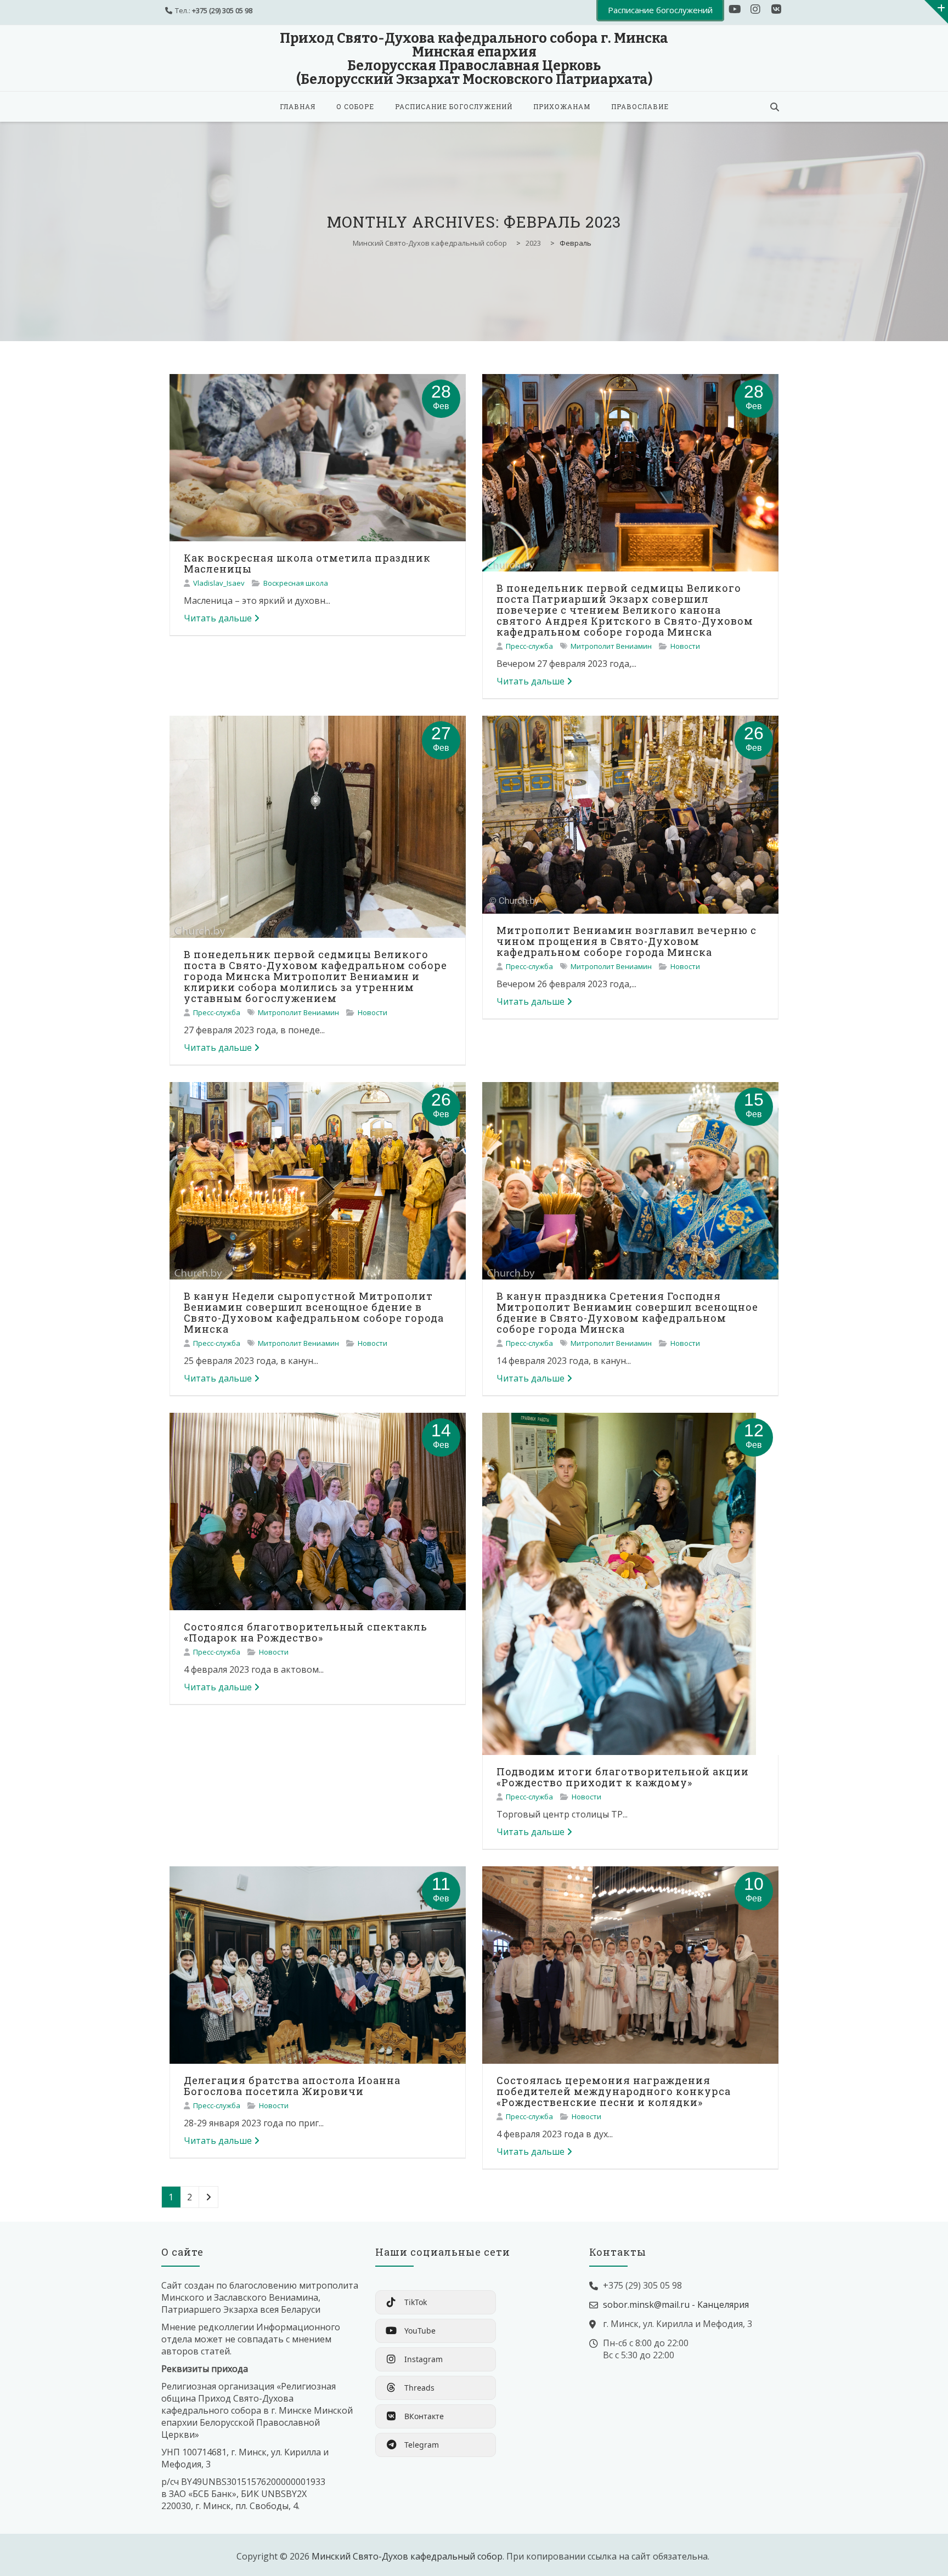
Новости (685, 646)
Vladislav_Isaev (219, 583)
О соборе (355, 106)
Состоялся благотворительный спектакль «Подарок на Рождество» (306, 1632)
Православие (640, 106)
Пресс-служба (529, 646)
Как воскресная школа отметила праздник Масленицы (307, 563)
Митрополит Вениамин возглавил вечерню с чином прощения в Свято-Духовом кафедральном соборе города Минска (627, 941)
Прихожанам (562, 106)
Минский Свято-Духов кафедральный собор (407, 2556)
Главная (298, 106)
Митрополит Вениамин (611, 646)
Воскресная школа (296, 583)
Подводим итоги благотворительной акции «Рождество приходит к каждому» (623, 1777)
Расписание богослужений (454, 106)
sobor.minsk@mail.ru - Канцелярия (676, 2305)
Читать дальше (218, 618)
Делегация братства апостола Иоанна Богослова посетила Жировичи (292, 2086)
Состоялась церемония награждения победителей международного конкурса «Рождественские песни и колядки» (614, 2091)
